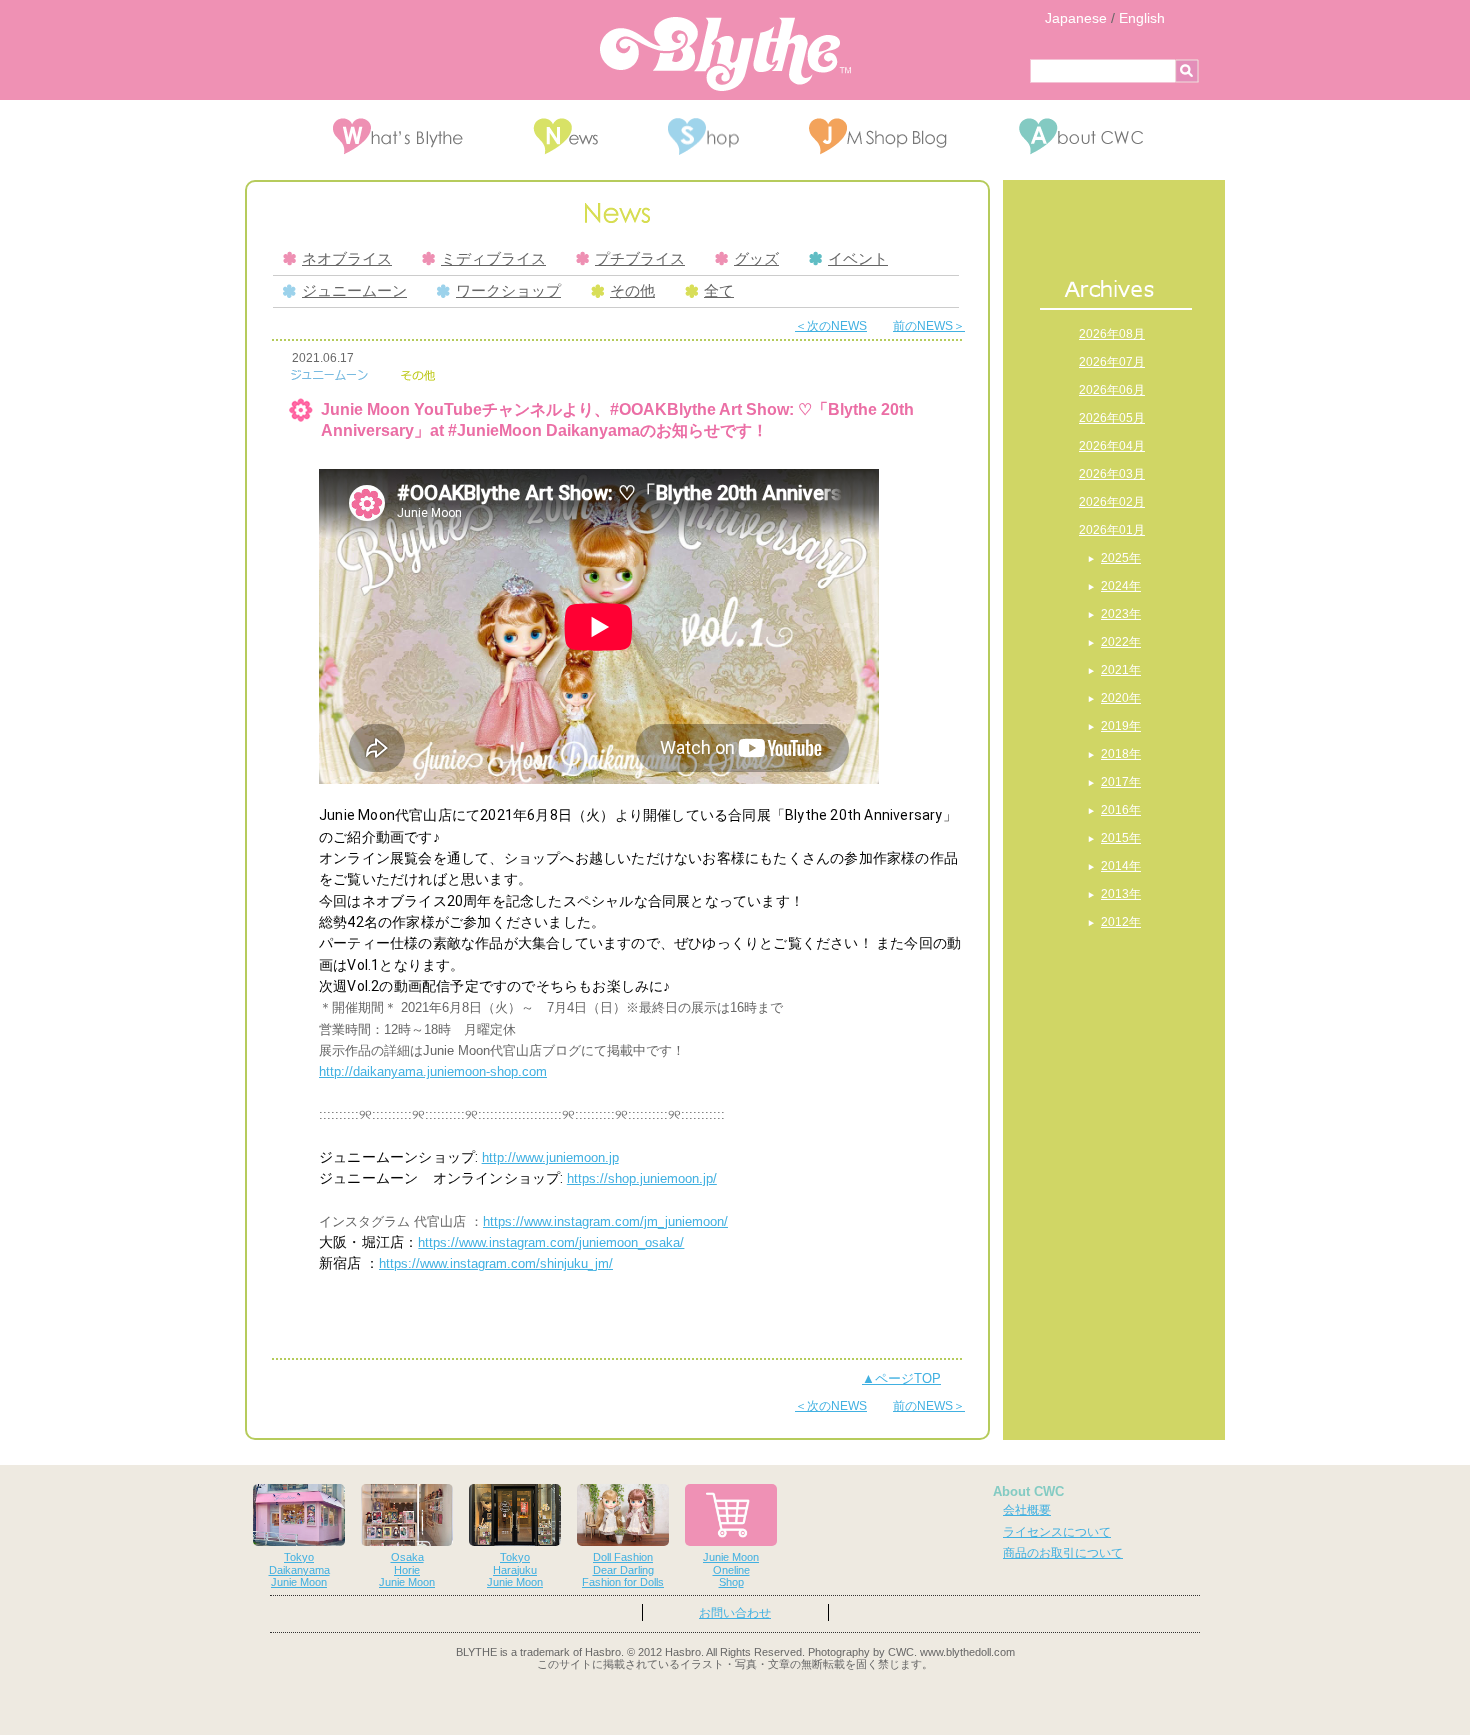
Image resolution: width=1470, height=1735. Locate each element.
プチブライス (640, 259)
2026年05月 (1112, 418)
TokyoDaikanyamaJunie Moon (299, 1570)
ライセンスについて (1057, 1532)
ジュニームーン (354, 291)
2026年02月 (1112, 502)
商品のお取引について (1063, 1553)
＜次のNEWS (831, 326)
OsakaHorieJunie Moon (407, 1570)
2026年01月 (1112, 530)
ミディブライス (493, 259)
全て (719, 291)
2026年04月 (1112, 446)
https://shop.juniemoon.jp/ (642, 1178)
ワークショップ (508, 291)
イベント (858, 259)
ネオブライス (347, 259)
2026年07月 (1112, 362)
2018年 (1121, 754)
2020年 (1121, 698)
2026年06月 (1112, 390)
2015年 (1121, 838)
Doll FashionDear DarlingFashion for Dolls (623, 1570)
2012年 (1121, 922)
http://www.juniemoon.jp (550, 1157)
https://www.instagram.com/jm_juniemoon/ (605, 1221)
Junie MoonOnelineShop (731, 1570)
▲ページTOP (901, 1378)
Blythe (725, 54)
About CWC (1028, 1491)
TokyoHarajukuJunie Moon (515, 1570)
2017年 (1121, 782)
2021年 (1121, 670)
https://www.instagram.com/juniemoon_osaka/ (551, 1242)
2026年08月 (1112, 334)
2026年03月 (1112, 474)
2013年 (1121, 894)
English (1142, 18)
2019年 (1121, 726)
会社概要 (1027, 1510)
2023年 (1121, 614)
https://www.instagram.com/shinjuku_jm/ (496, 1263)
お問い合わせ (735, 1613)
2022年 (1121, 642)
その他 (632, 291)
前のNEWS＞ (929, 326)
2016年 (1121, 810)
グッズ (756, 259)
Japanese (1076, 18)
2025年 (1121, 558)
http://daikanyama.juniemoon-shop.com (433, 1071)
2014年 (1121, 866)
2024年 (1121, 586)
